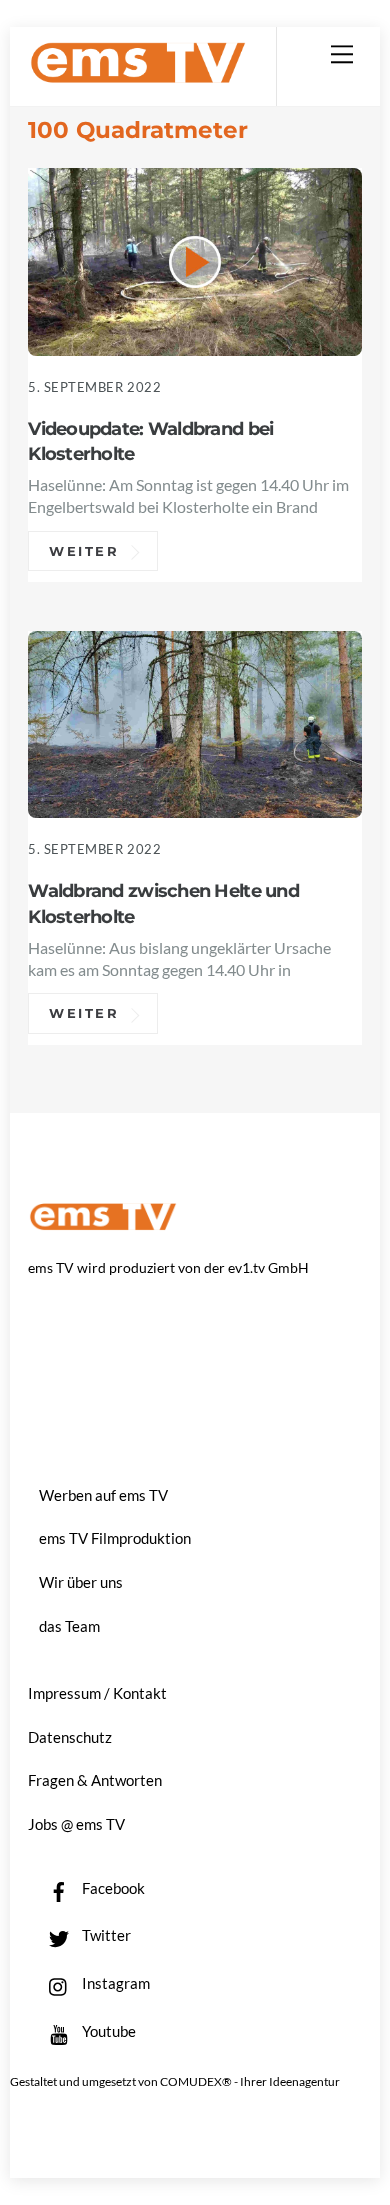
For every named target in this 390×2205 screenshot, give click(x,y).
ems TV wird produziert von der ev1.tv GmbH (168, 1267)
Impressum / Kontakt (97, 1693)
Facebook (112, 1888)
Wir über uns (81, 1582)
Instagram (114, 1983)
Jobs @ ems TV (76, 1824)
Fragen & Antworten (95, 1780)
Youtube (107, 2031)
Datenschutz (70, 1737)
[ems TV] (138, 75)
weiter (84, 551)
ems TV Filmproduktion (115, 1538)
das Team (69, 1626)
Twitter (105, 1935)
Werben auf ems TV (103, 1495)
